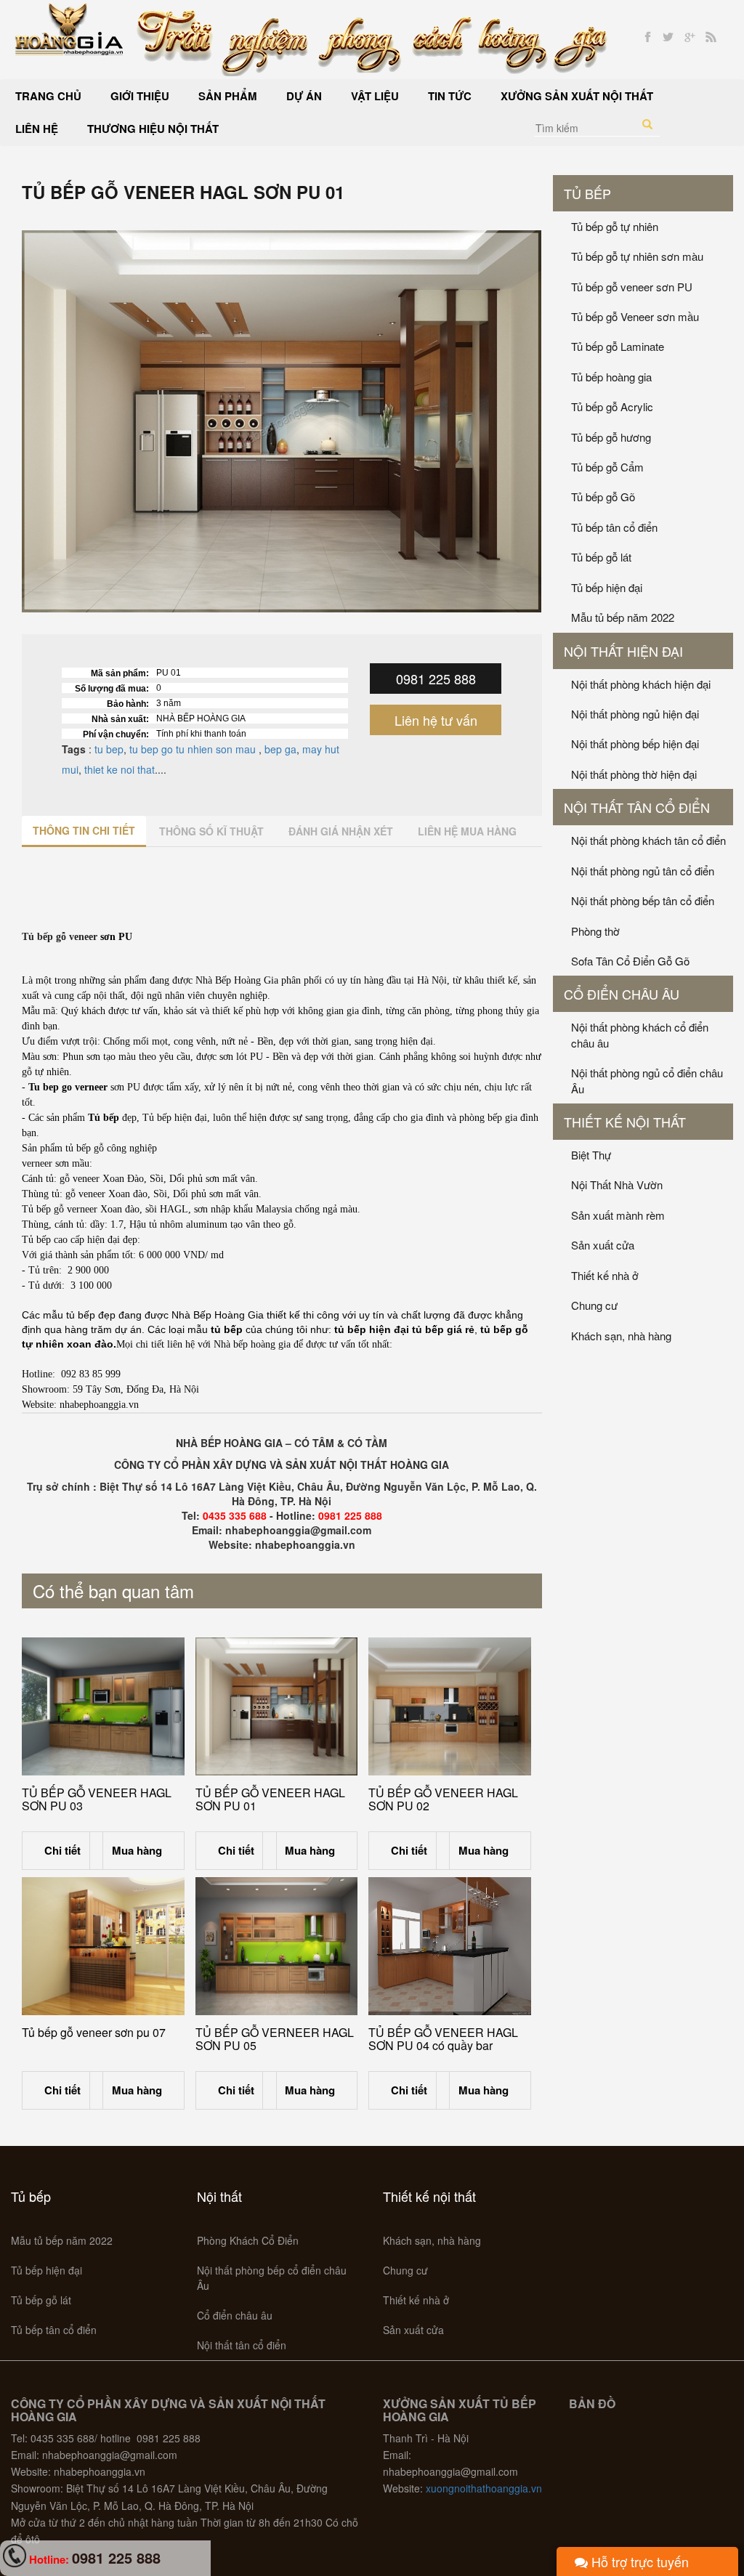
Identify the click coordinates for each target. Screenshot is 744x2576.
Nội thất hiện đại (623, 651)
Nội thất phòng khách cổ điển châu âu (640, 1034)
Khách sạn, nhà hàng (621, 1336)
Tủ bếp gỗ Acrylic (612, 406)
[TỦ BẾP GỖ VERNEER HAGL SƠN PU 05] (277, 1946)
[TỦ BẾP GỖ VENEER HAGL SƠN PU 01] (277, 1706)
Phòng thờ (595, 931)
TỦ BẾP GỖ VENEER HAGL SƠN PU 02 (443, 1799)
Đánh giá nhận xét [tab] (341, 831)
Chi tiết (62, 1850)
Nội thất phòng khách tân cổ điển (648, 840)
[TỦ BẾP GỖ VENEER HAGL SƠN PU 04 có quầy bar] (450, 1946)
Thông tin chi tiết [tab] (84, 830)
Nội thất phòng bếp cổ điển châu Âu (272, 2278)
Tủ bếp (587, 193)
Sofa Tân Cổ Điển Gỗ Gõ (630, 961)
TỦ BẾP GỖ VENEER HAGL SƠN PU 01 (270, 1799)
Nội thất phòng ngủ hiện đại (635, 714)
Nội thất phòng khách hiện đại (641, 684)
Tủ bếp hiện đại (607, 587)
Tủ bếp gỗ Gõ (603, 497)
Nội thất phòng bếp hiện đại (635, 744)
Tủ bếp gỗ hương (611, 437)
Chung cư (594, 1305)
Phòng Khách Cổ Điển (248, 2240)
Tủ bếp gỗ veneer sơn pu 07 (94, 2032)
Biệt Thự (591, 1155)
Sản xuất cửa (603, 1245)
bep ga (280, 749)
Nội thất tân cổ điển (637, 807)
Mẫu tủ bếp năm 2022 (623, 617)
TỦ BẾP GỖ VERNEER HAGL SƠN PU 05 (275, 2039)
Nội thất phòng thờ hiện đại (634, 774)
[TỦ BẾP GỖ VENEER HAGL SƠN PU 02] (450, 1706)
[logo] (69, 28)
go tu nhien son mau (210, 749)
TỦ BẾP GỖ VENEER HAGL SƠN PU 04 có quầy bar (443, 2039)
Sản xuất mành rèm (618, 1215)
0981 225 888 (436, 679)
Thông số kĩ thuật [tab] (211, 831)
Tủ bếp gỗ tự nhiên (615, 226)
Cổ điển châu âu (622, 994)
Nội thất (219, 2196)
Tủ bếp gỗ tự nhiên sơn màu (637, 256)
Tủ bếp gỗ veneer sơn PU (632, 287)
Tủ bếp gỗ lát (601, 557)
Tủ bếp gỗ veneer (60, 937)
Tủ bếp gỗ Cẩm (607, 467)
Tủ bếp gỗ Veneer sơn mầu (635, 316)
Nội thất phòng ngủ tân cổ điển (643, 871)
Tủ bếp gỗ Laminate (618, 346)
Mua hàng (137, 1850)
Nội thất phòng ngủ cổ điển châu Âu (647, 1080)
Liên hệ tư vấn (436, 720)
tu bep (108, 749)
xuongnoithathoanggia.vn (484, 2488)
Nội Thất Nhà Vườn (617, 1184)
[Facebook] (648, 37)
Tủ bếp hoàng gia (611, 377)
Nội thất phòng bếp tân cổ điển (643, 900)
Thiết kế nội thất (625, 1122)
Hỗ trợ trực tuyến (638, 2561)
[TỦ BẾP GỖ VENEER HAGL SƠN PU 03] (103, 1706)
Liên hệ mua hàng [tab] (467, 831)
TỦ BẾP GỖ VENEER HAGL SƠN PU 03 (97, 1799)
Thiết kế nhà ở (605, 1275)
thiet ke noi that (120, 769)
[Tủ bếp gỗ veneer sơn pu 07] (103, 1946)
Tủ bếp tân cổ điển (614, 527)
